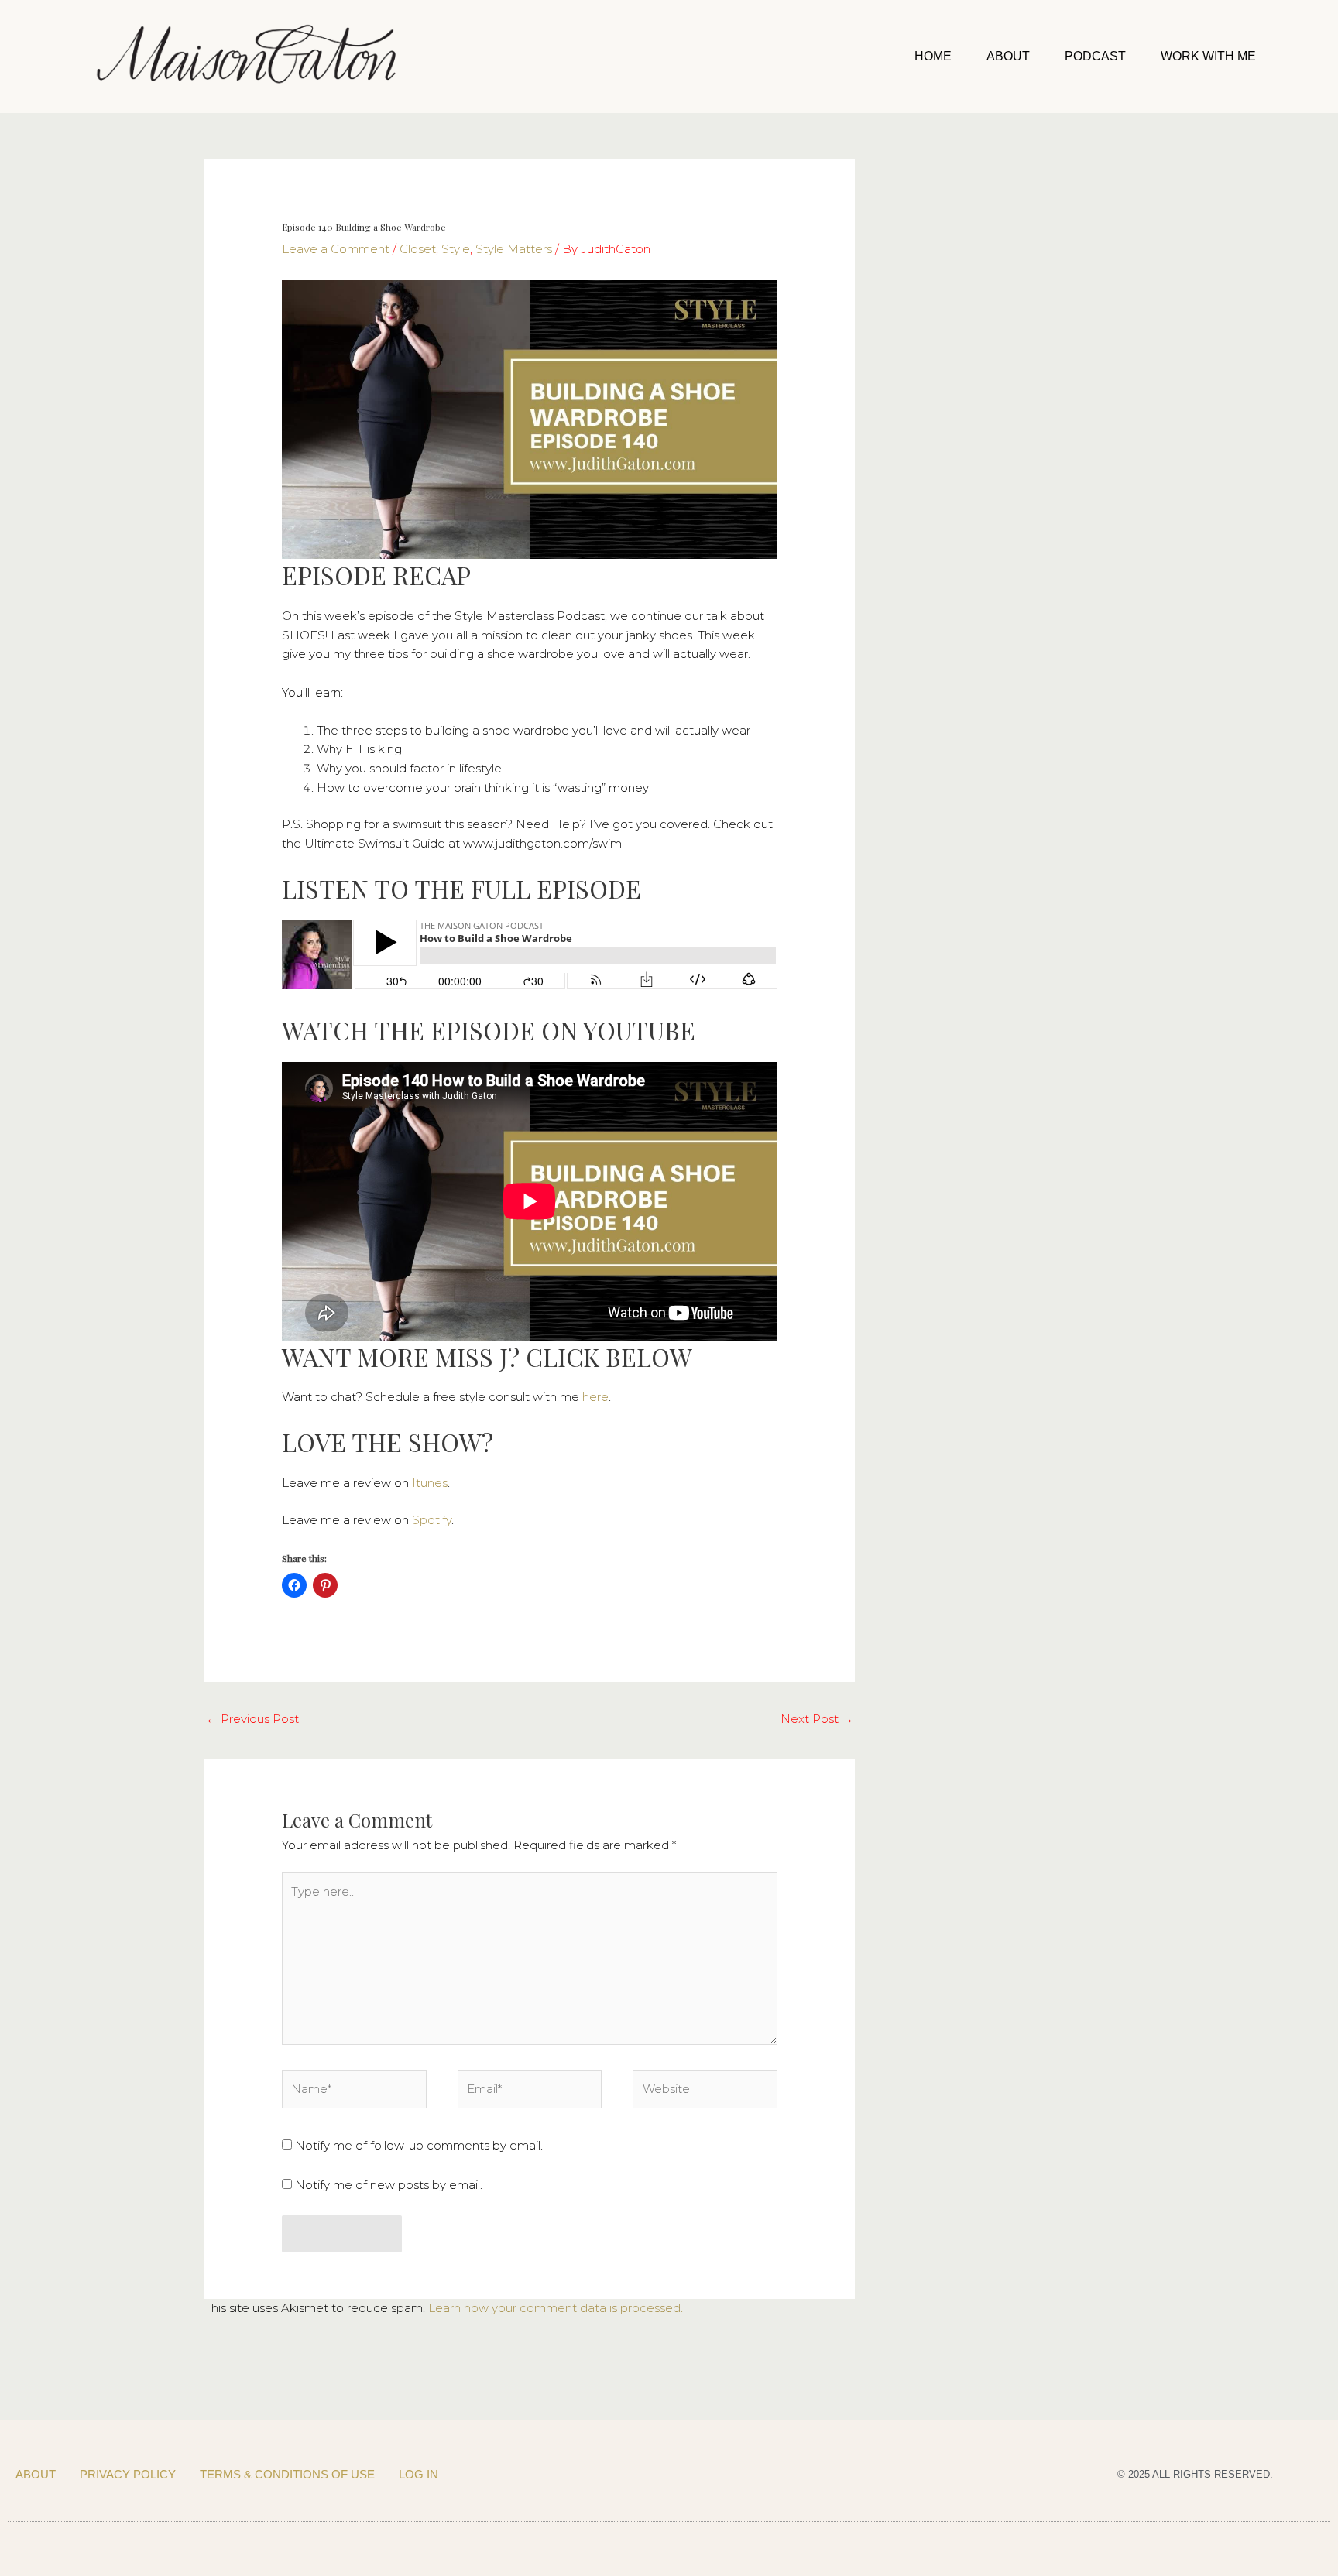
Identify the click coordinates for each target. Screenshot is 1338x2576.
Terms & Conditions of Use (287, 2474)
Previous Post (252, 1719)
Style (456, 249)
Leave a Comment (336, 249)
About (1008, 56)
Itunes (430, 1483)
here (595, 1397)
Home (933, 56)
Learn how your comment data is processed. (556, 2308)
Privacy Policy (128, 2474)
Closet (418, 249)
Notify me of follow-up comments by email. (419, 2145)
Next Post (817, 1719)
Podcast (1095, 56)
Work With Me (1208, 56)
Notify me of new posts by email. (389, 2185)
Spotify (432, 1520)
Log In (419, 2474)
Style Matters (514, 249)
